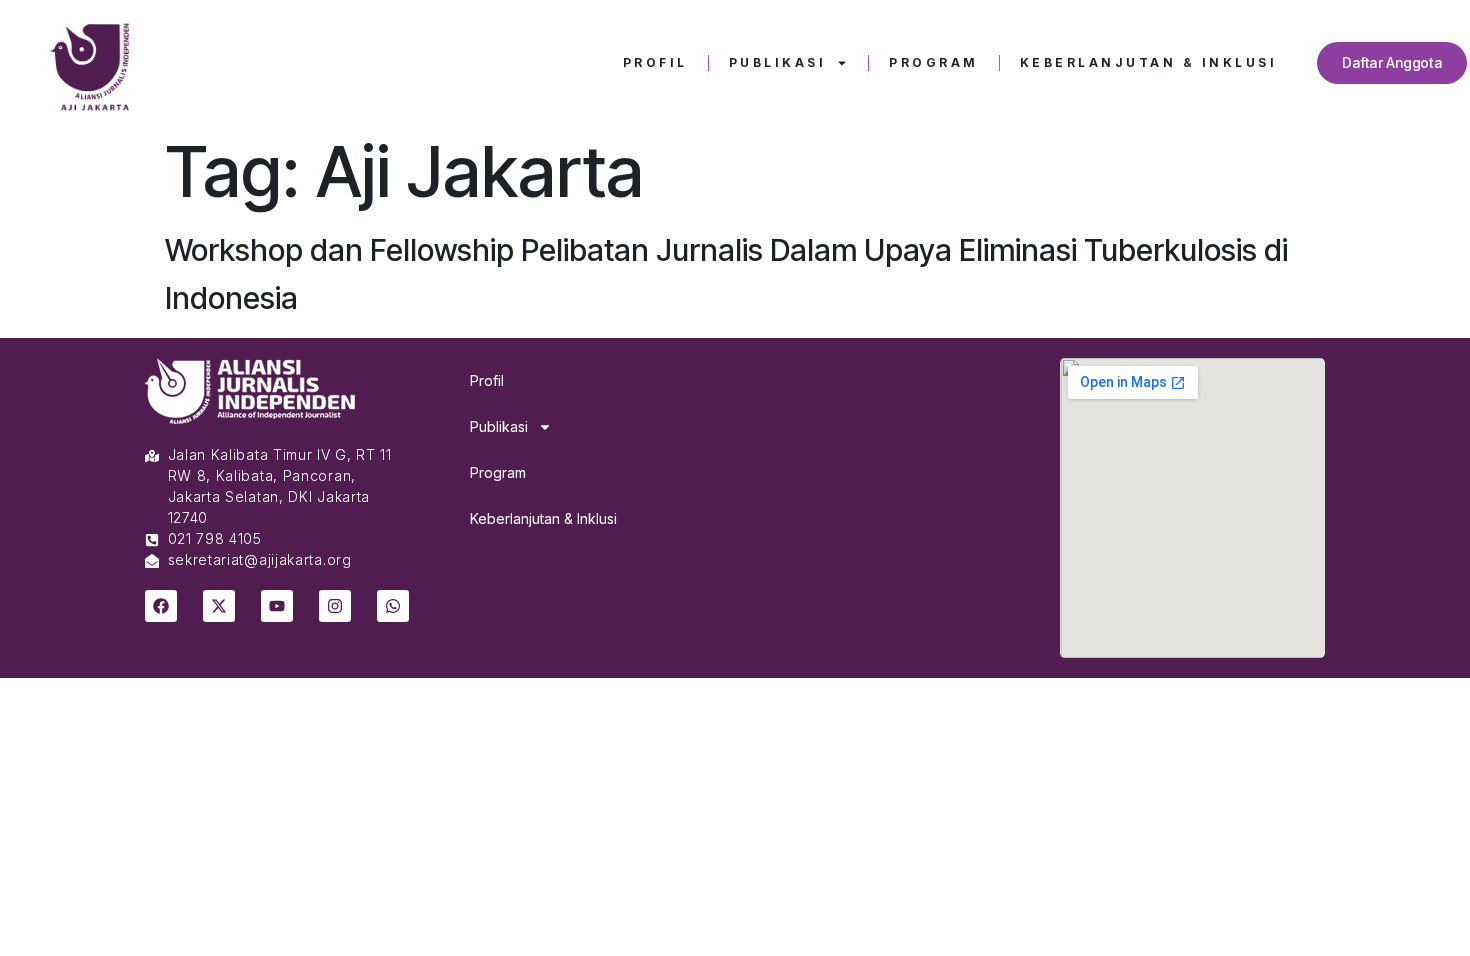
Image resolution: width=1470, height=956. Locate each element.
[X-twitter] (219, 606)
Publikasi (778, 62)
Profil (655, 62)
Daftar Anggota (1392, 62)
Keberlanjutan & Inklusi (1149, 62)
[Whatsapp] (393, 606)
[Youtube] (277, 606)
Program (934, 62)
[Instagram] (335, 606)
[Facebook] (161, 606)
